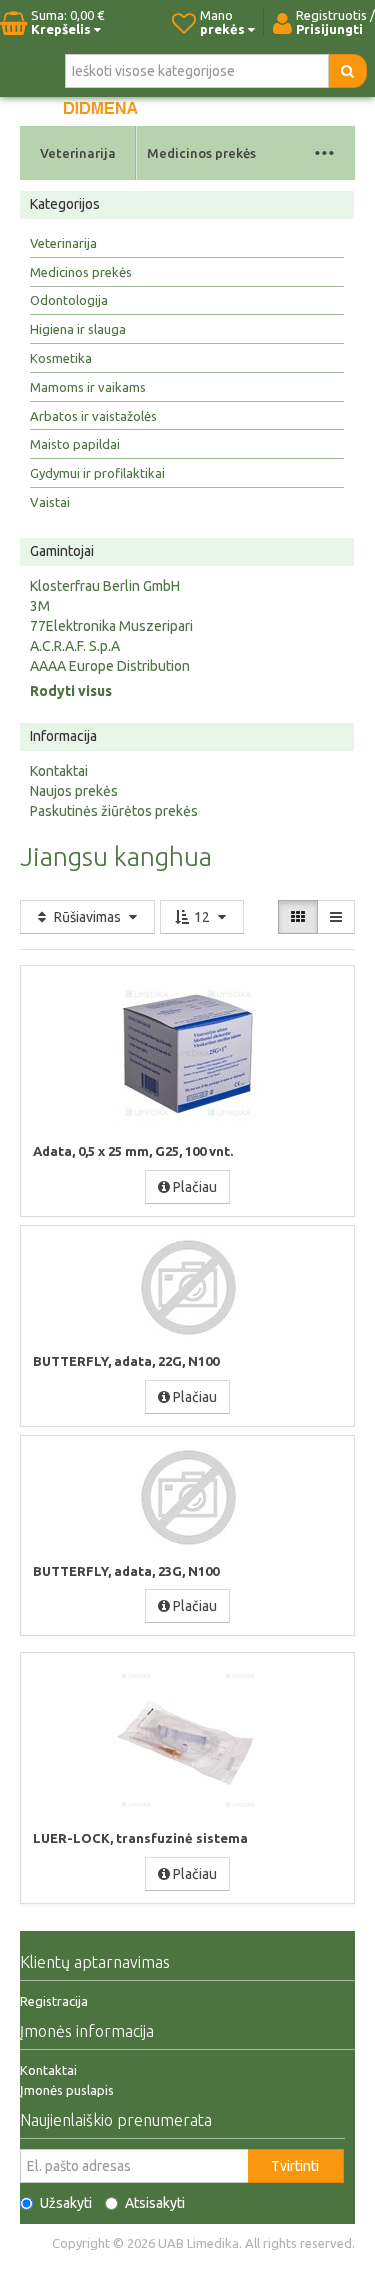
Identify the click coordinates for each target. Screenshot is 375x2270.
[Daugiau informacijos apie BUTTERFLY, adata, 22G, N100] (188, 1288)
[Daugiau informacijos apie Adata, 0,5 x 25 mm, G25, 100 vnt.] (188, 1053)
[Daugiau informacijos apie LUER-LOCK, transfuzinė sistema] (188, 1740)
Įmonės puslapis (67, 2090)
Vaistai (50, 502)
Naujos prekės (74, 791)
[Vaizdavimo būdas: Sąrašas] (336, 917)
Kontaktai (59, 771)
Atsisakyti (155, 2203)
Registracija (54, 2001)
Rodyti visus (71, 691)
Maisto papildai (75, 444)
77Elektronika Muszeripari (111, 626)
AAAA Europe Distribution (110, 666)
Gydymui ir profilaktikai (97, 473)
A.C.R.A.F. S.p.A (75, 646)
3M (40, 606)
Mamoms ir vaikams (88, 387)
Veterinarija (78, 153)
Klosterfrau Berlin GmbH (105, 586)
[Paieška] (347, 71)
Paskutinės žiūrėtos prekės (114, 811)
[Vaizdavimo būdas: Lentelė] (298, 917)
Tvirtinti (295, 2166)
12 (202, 917)
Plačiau (193, 1187)
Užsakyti (66, 2203)
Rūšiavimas (87, 917)
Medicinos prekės (201, 153)
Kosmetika (61, 358)
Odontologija (69, 300)
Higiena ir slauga (78, 329)
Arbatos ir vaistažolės (93, 416)
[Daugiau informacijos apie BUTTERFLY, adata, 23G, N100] (188, 1498)
